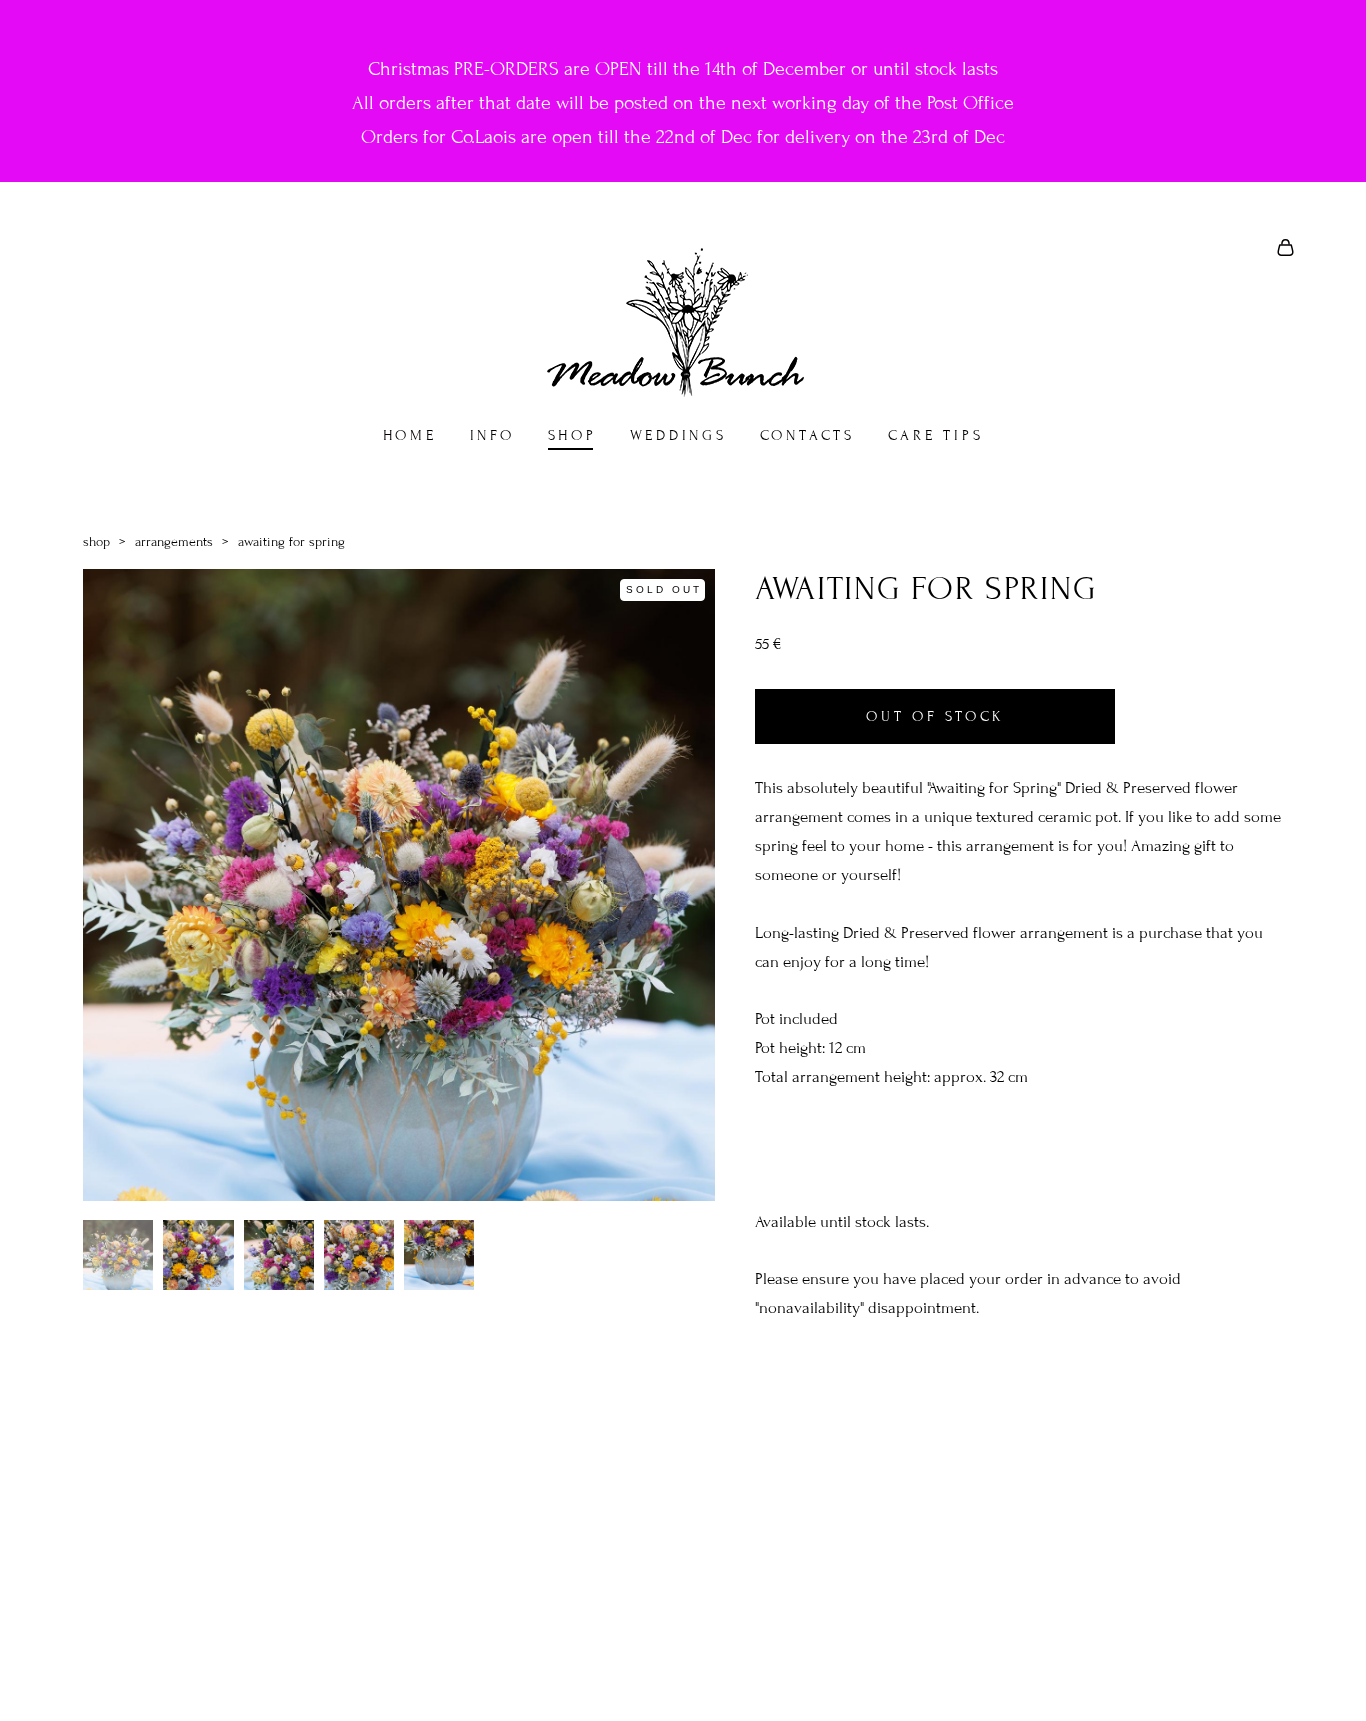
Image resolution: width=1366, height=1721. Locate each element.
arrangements (174, 542)
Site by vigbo (683, 1675)
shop (96, 542)
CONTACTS (807, 435)
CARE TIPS (936, 435)
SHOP (572, 435)
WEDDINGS (678, 435)
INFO (492, 435)
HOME (410, 435)
